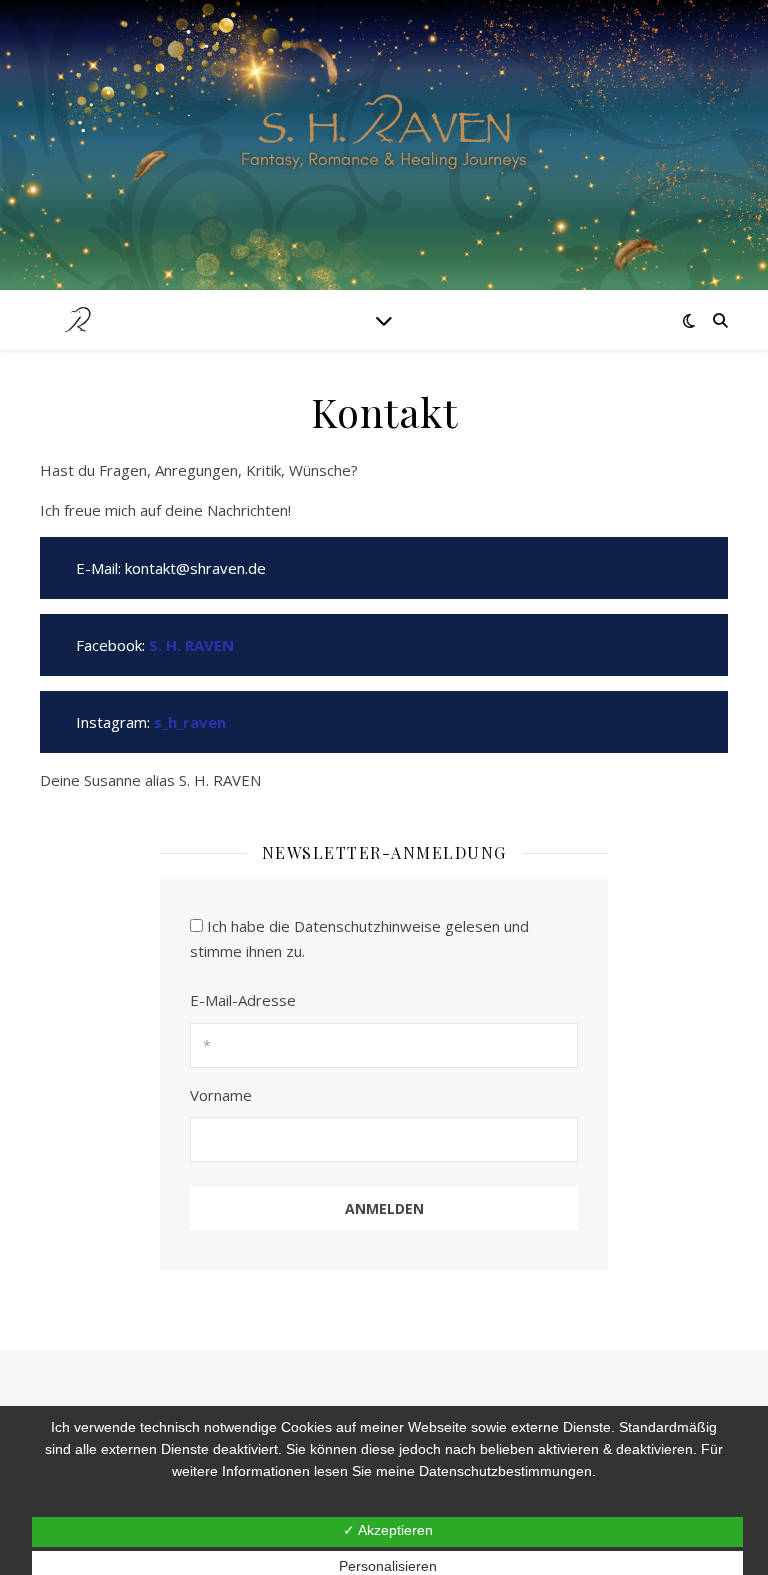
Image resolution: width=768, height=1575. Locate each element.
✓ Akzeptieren (388, 1530)
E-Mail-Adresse (243, 1000)
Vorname (221, 1095)
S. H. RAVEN (191, 645)
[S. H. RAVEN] (384, 133)
